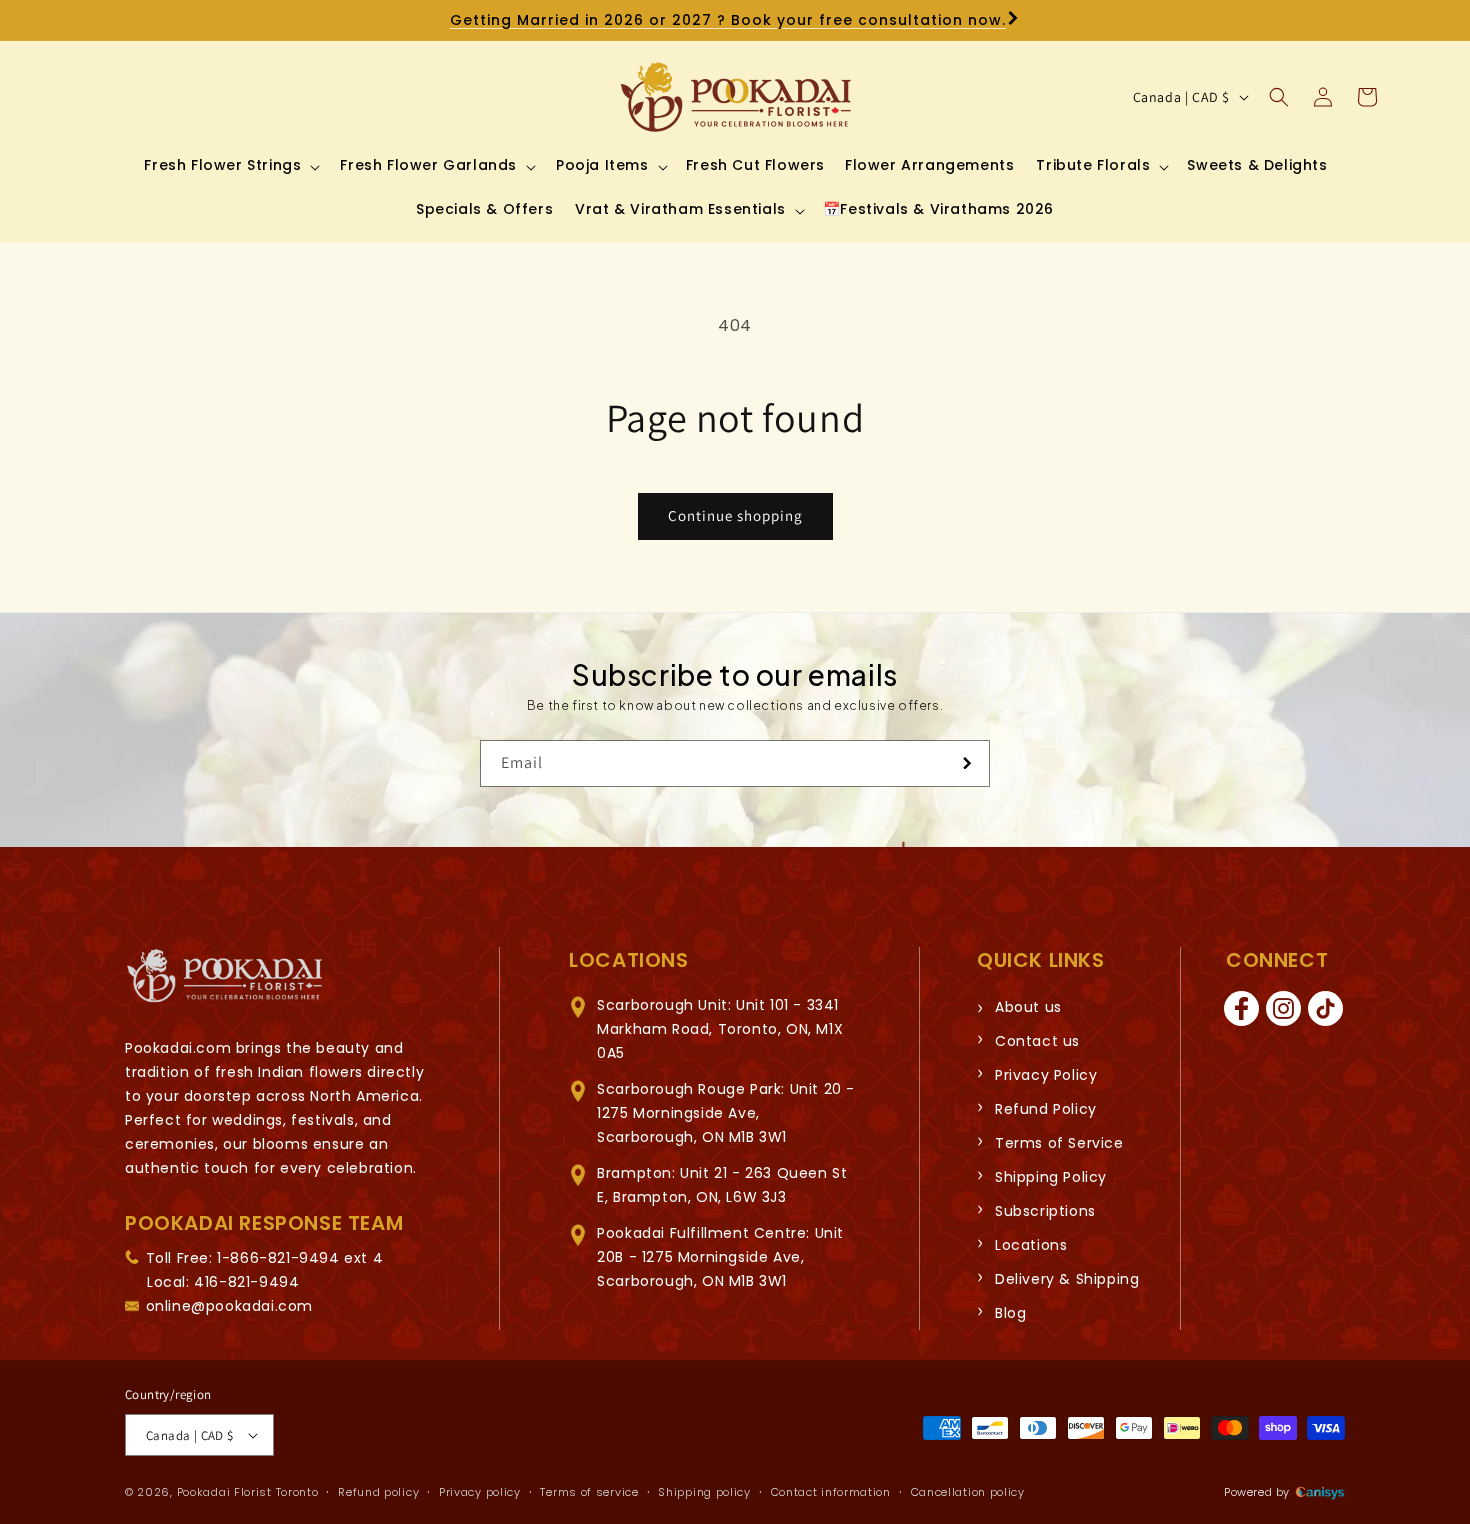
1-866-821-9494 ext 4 (300, 1257)
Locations (1031, 1245)
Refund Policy (1046, 1109)
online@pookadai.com (229, 1305)
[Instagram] (1284, 1009)
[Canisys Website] (1320, 1492)
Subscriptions (1045, 1211)
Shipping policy (704, 1492)
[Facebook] (1242, 1009)
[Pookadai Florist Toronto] (225, 976)
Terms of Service (1059, 1143)
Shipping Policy (1051, 1177)
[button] (230, 165)
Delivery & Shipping (1067, 1279)
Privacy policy (480, 1492)
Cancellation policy (968, 1492)
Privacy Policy (1046, 1075)
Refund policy (378, 1492)
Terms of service (589, 1492)
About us (1028, 1007)
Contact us (1037, 1041)
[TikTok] (1326, 1009)
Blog (1010, 1313)
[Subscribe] (967, 763)
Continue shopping (735, 515)
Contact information (831, 1492)
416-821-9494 (246, 1281)
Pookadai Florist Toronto (248, 1492)
